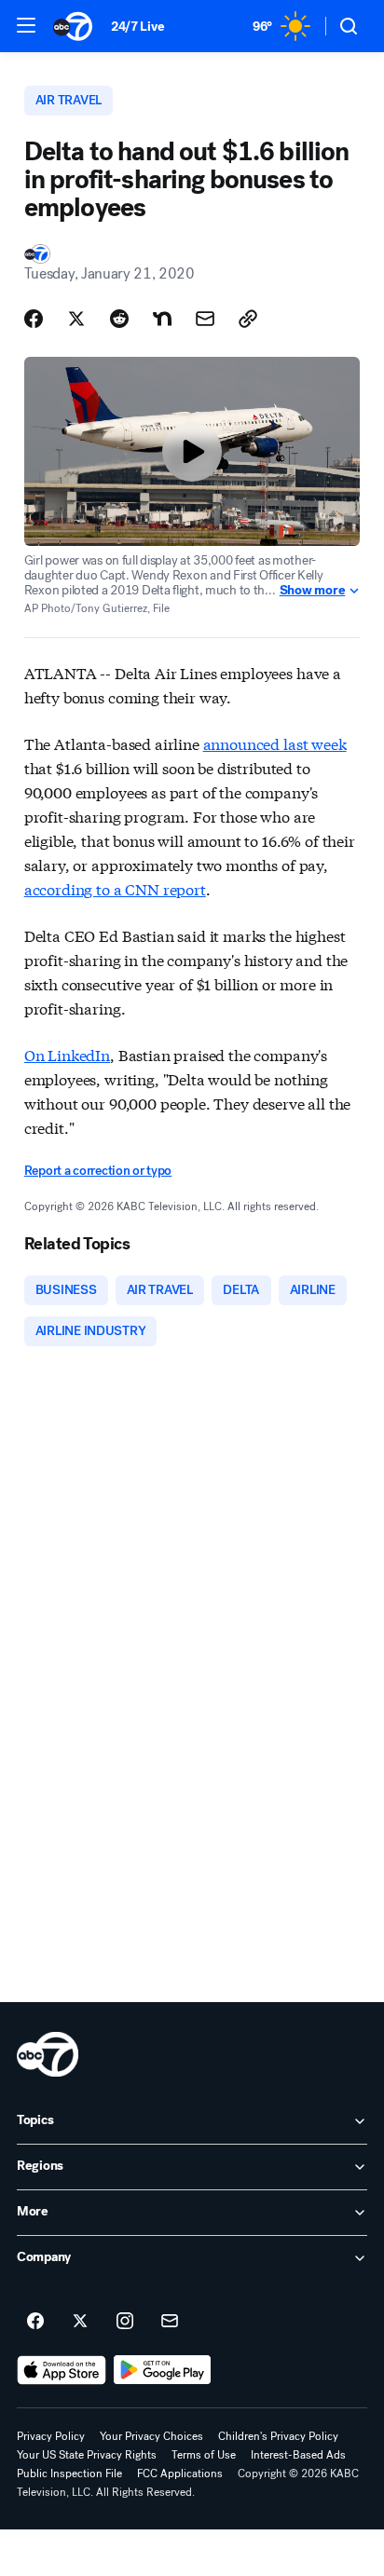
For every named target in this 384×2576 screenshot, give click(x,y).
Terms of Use (204, 2455)
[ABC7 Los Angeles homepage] (73, 26)
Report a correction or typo (98, 1171)
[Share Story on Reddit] (119, 319)
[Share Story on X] (76, 319)
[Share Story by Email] (205, 319)
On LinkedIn (67, 1054)
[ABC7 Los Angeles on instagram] (125, 2322)
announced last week (275, 743)
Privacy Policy (51, 2436)
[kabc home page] (48, 2054)
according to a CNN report (115, 888)
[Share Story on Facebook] (34, 319)
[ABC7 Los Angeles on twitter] (80, 2322)
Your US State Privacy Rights (87, 2455)
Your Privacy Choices (151, 2436)
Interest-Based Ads (298, 2455)
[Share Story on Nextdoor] (162, 319)
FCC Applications (180, 2474)
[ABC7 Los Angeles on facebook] (35, 2322)
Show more (312, 591)
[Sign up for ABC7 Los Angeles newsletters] (170, 2322)
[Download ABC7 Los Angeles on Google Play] (163, 2370)
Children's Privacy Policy (278, 2436)
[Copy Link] (248, 319)
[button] (26, 25)
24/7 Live (137, 27)
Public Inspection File (69, 2474)
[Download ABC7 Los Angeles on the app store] (62, 2370)
